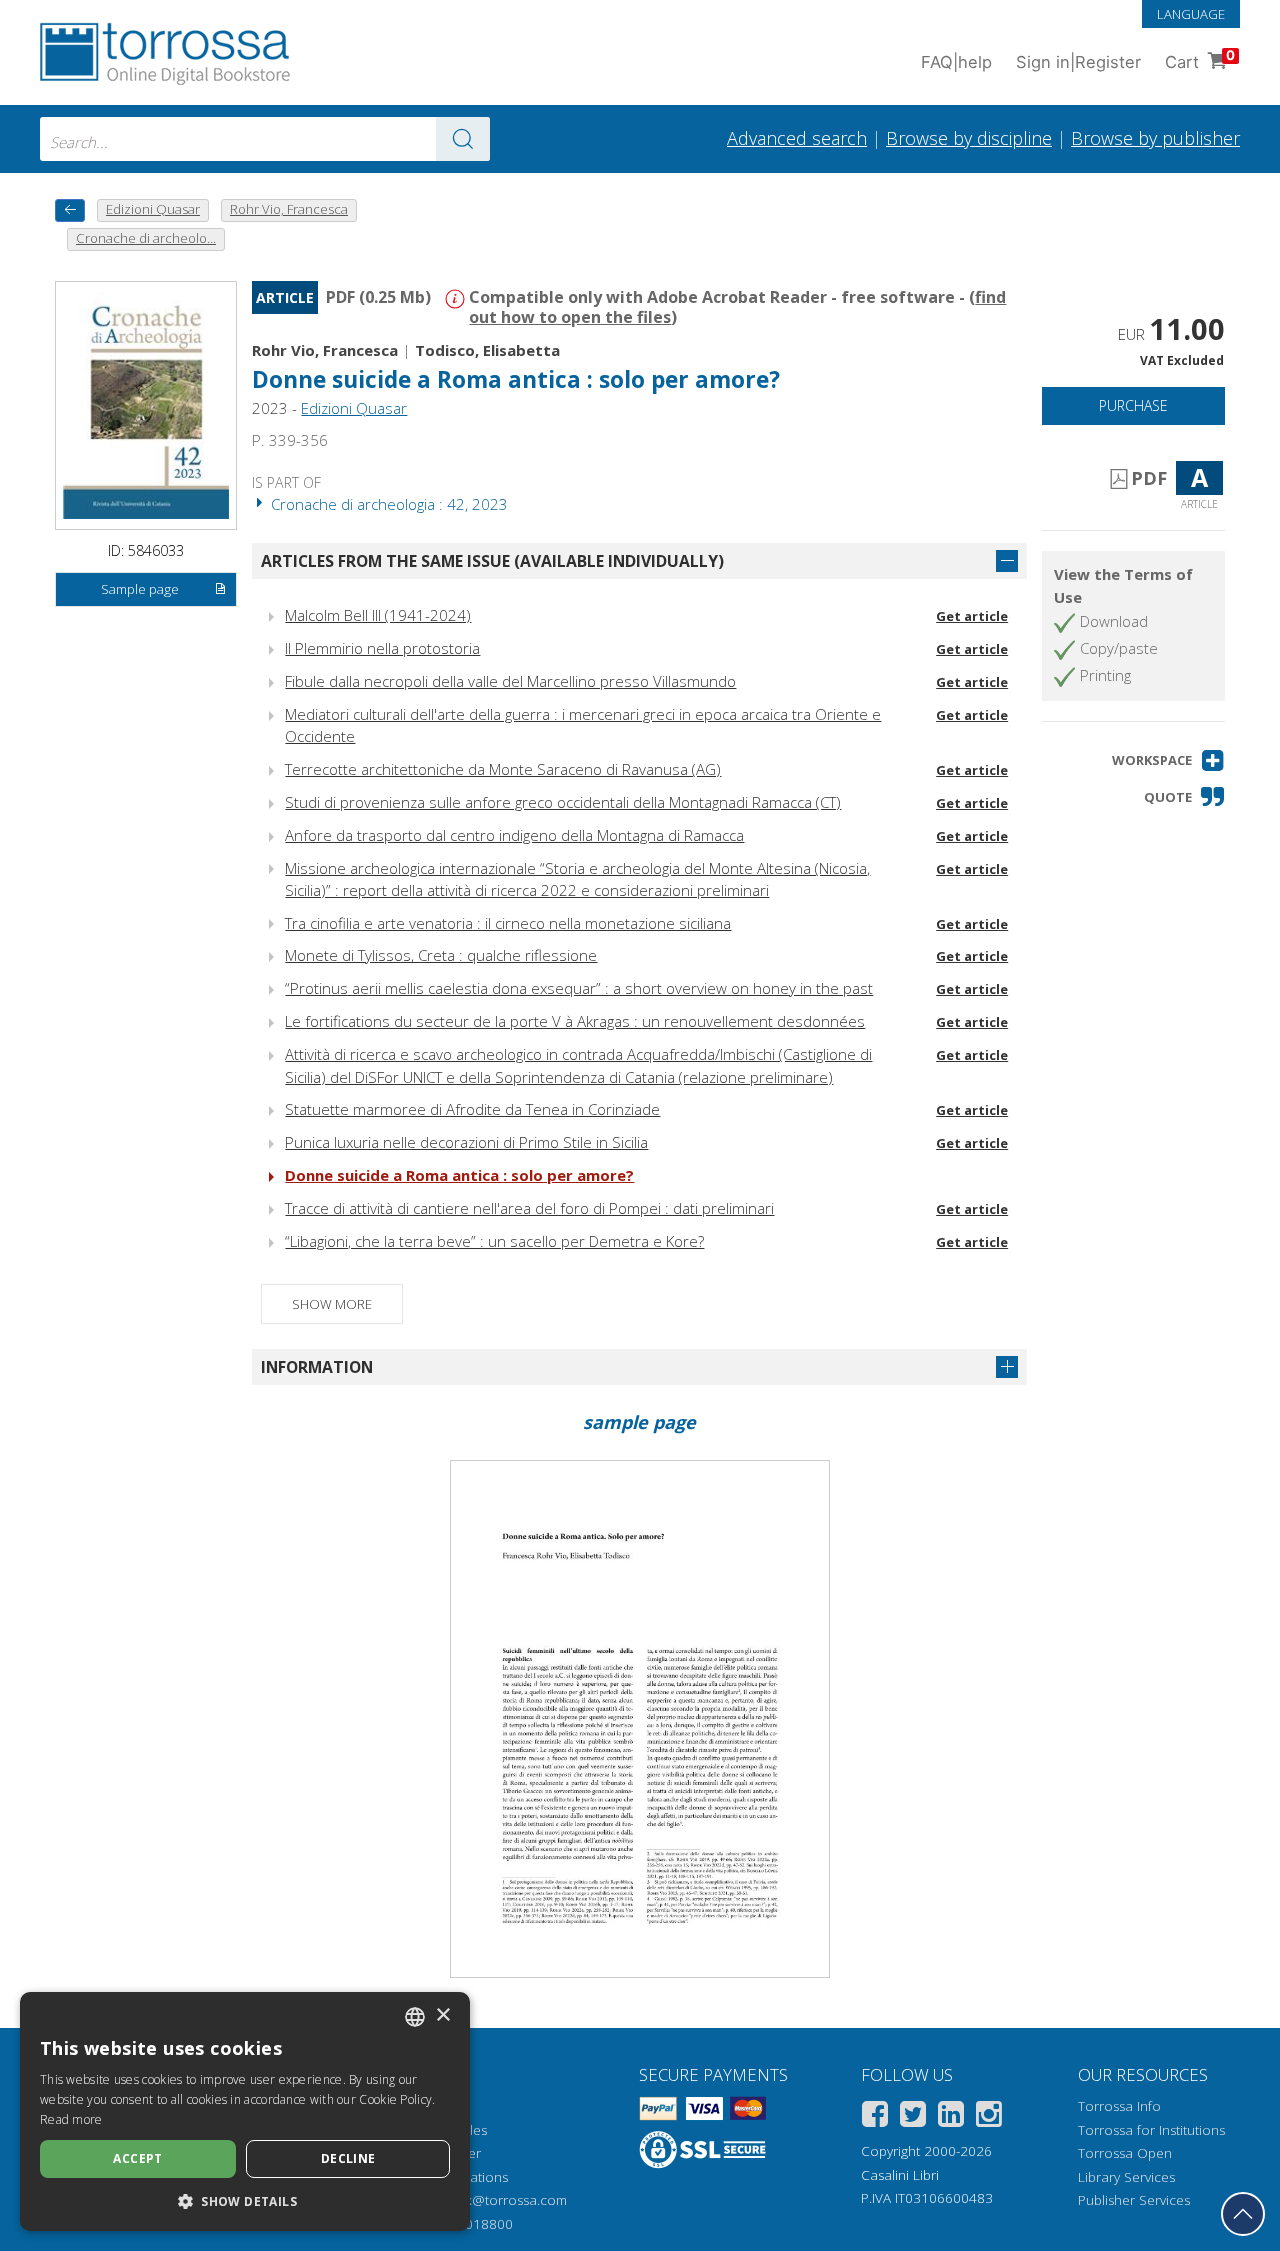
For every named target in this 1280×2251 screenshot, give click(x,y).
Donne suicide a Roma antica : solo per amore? (459, 1175)
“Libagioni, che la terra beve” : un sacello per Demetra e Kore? (494, 1241)
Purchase (1133, 405)
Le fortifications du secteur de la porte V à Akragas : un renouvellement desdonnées (575, 1021)
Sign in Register (1078, 62)
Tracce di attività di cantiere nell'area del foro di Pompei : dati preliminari (529, 1208)
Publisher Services (1134, 2200)
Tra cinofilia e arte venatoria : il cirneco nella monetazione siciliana (508, 923)
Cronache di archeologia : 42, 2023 (387, 504)
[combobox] (265, 139)
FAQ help (956, 62)
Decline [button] (348, 2158)
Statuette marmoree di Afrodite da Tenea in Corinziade (472, 1109)
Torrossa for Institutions (1151, 2130)
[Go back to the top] (1243, 2214)
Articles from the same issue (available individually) (492, 561)
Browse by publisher (1155, 138)
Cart (1200, 59)
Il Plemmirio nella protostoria (382, 648)
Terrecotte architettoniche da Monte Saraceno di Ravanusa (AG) (503, 769)
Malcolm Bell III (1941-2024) (378, 615)
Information (317, 1367)
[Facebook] (875, 2117)
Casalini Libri (900, 2175)
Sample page (140, 589)
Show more (332, 1304)
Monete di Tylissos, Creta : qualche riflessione (441, 955)
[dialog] (245, 2111)
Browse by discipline (969, 138)
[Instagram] (989, 2117)
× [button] (442, 2015)
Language (1191, 14)
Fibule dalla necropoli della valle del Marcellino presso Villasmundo (510, 681)
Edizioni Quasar (354, 408)
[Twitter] (913, 2117)
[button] (1168, 760)
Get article (972, 616)
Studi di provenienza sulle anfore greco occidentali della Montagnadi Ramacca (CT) (563, 802)
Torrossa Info (1119, 2106)
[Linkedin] (951, 2117)
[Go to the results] (463, 139)
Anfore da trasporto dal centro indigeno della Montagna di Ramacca (514, 835)
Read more (71, 2119)
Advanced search (797, 138)
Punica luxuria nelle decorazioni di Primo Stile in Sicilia (466, 1142)
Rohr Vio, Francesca (325, 350)
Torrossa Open (1125, 2153)
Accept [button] (137, 2158)
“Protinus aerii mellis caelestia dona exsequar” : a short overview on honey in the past (579, 988)
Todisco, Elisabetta (487, 350)
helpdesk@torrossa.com (491, 2200)
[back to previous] (70, 210)
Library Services (1126, 2177)
